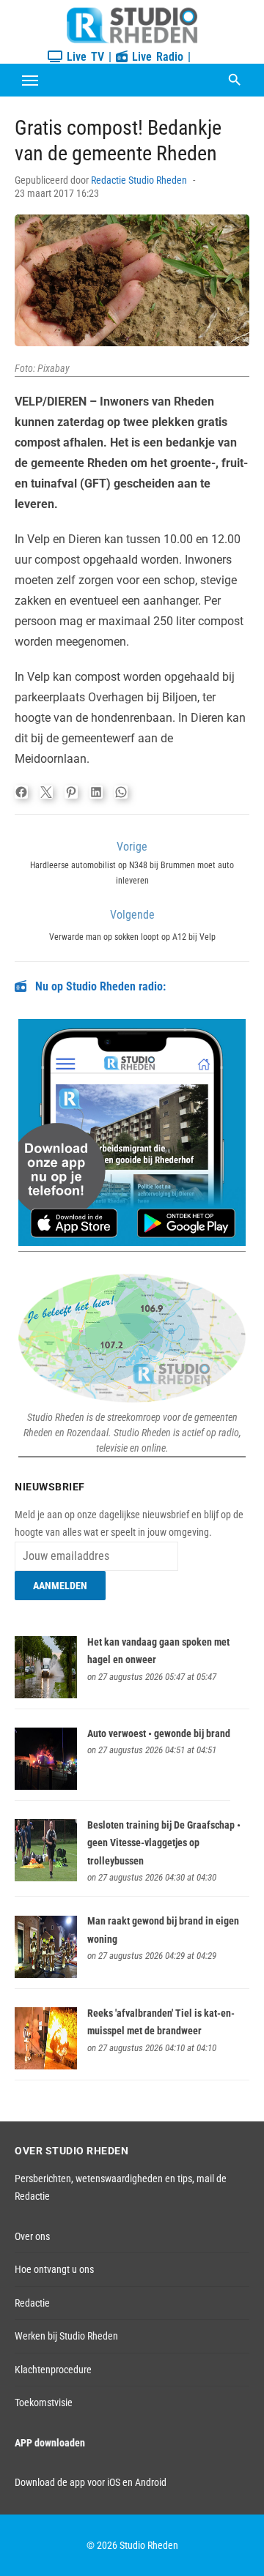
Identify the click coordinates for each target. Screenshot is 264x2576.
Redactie (32, 2303)
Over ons (32, 2236)
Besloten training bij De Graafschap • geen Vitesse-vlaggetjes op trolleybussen (164, 1843)
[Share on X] (46, 792)
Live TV (83, 57)
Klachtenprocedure (53, 2370)
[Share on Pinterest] (71, 792)
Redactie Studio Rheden (139, 180)
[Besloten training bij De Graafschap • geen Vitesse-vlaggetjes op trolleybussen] (46, 1878)
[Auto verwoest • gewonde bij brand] (46, 1786)
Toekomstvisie (44, 2403)
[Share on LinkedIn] (96, 792)
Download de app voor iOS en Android (91, 2482)
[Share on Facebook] (21, 792)
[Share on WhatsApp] (121, 792)
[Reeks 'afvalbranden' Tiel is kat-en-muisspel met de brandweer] (46, 2066)
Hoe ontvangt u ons (54, 2269)
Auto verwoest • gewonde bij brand (159, 1733)
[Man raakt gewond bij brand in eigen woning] (46, 1974)
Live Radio (155, 57)
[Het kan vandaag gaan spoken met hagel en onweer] (46, 1695)
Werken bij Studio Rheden (66, 2336)
